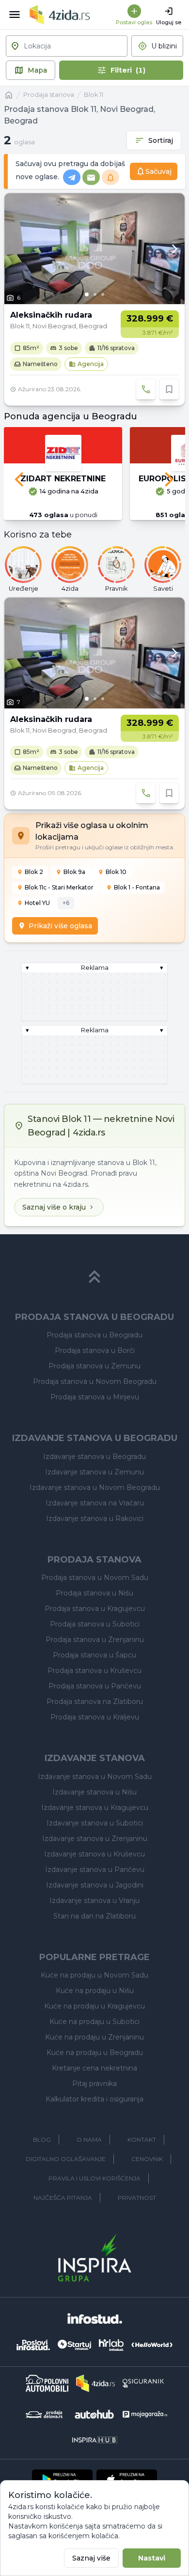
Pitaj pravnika (94, 2084)
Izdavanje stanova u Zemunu (94, 1472)
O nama (89, 2139)
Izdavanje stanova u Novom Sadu (95, 1777)
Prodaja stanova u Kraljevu (95, 1717)
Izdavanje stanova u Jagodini (95, 1885)
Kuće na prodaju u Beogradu (95, 2053)
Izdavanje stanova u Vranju (94, 1901)
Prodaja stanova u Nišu (94, 1593)
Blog (42, 2139)
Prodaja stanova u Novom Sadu (95, 1578)
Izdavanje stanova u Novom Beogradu (95, 1487)
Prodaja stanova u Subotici (95, 1624)
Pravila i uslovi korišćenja (94, 2178)
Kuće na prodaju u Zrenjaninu (94, 2037)
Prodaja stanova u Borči (95, 1350)
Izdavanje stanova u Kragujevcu (95, 1808)
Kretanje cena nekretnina (94, 2068)
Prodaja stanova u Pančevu (95, 1686)
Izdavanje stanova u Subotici (95, 1823)
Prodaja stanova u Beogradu (94, 1335)
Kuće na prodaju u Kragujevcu (94, 2006)
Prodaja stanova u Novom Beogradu (95, 1381)
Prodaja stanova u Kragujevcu (95, 1609)
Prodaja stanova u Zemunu (94, 1366)
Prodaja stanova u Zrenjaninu (95, 1640)
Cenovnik (147, 2159)
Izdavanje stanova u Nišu (94, 1792)
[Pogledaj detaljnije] (94, 249)
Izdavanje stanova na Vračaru (95, 1503)
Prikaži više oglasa (60, 926)
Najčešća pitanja (63, 2198)
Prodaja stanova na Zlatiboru (95, 1702)
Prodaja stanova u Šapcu (94, 1655)
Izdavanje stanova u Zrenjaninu (95, 1839)
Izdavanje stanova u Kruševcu (94, 1854)
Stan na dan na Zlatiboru (94, 1916)
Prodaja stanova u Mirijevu (95, 1397)
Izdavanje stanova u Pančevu (95, 1870)
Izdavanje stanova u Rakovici (95, 1518)
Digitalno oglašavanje (66, 2159)
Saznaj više (91, 2558)
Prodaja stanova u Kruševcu (94, 1671)
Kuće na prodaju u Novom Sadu (94, 1975)
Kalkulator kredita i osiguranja (94, 2099)
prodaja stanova (49, 95)
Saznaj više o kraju (54, 1207)
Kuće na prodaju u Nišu (95, 1991)
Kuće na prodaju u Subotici (94, 2022)
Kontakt (142, 2139)
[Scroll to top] (94, 1277)
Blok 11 (94, 95)
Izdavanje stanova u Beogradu (94, 1457)
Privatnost (137, 2198)
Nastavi (152, 2558)
